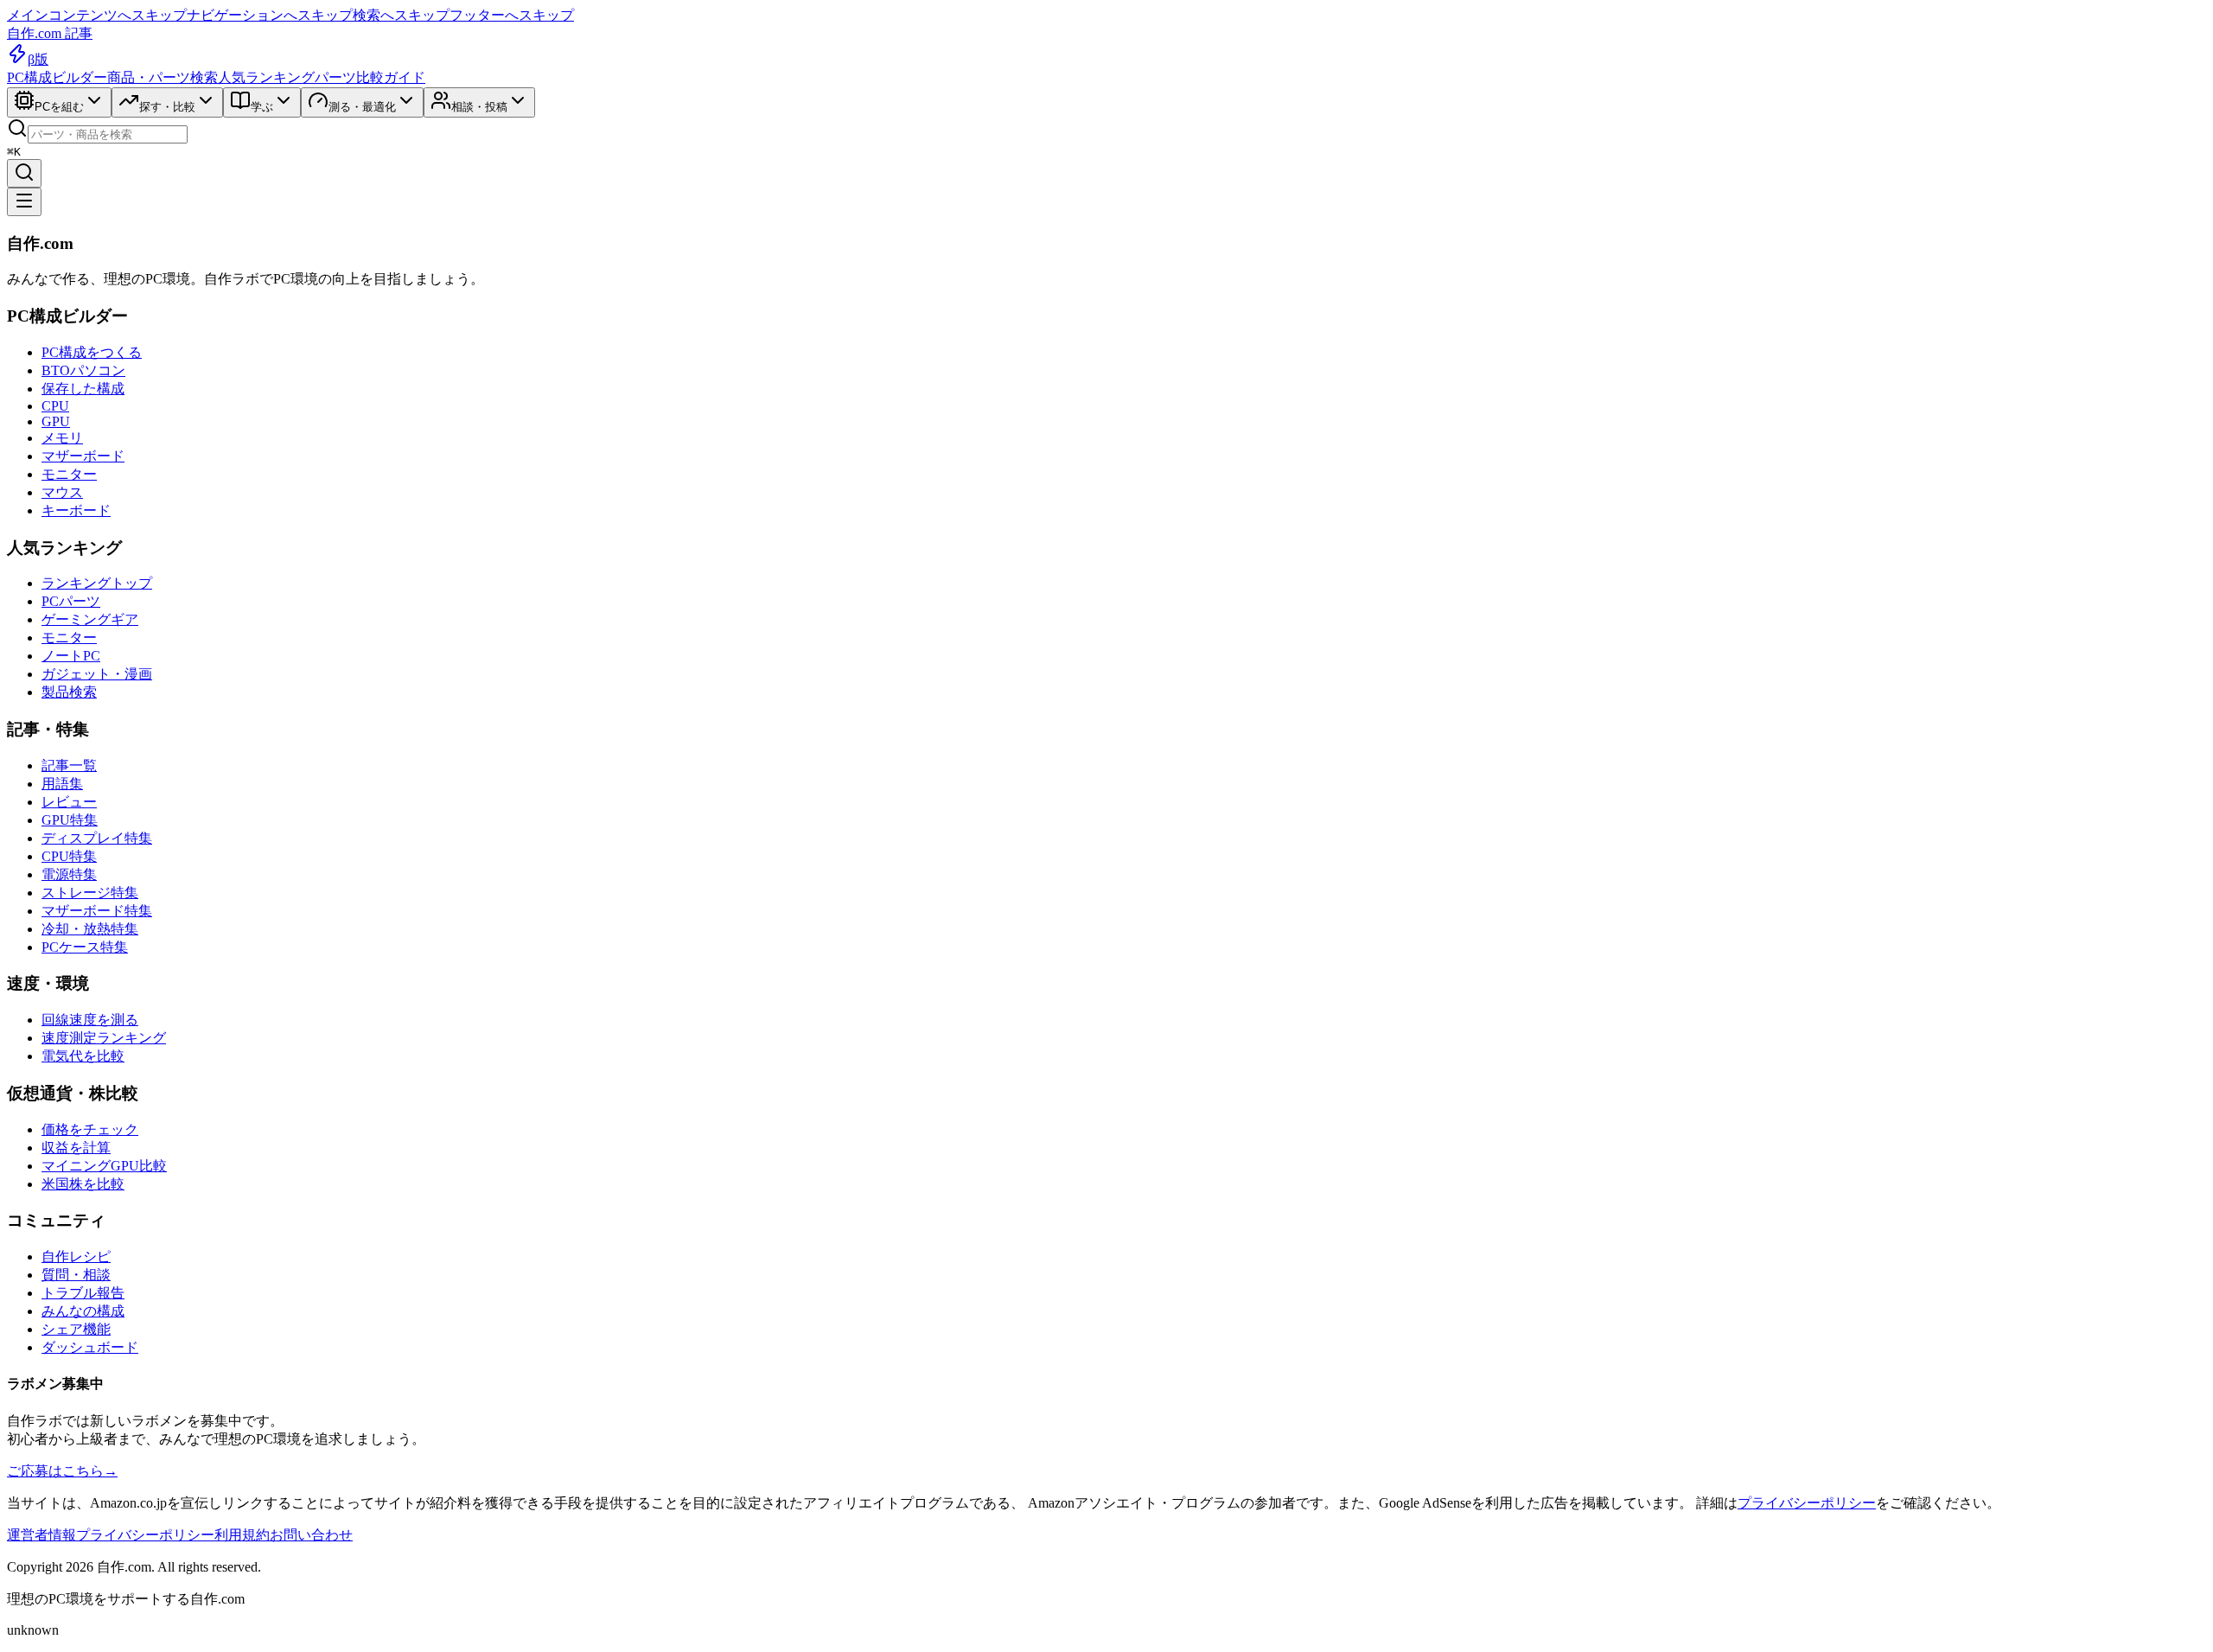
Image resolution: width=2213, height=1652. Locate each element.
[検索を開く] (24, 173)
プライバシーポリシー (1807, 1503)
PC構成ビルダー (57, 77)
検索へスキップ (401, 15)
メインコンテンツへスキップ (97, 15)
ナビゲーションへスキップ (270, 15)
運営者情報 (41, 1535)
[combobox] (108, 134)
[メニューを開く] (24, 202)
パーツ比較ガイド (370, 77)
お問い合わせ (311, 1535)
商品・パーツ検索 (163, 77)
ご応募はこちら (62, 1471)
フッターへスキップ (512, 15)
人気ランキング (266, 77)
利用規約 (242, 1535)
